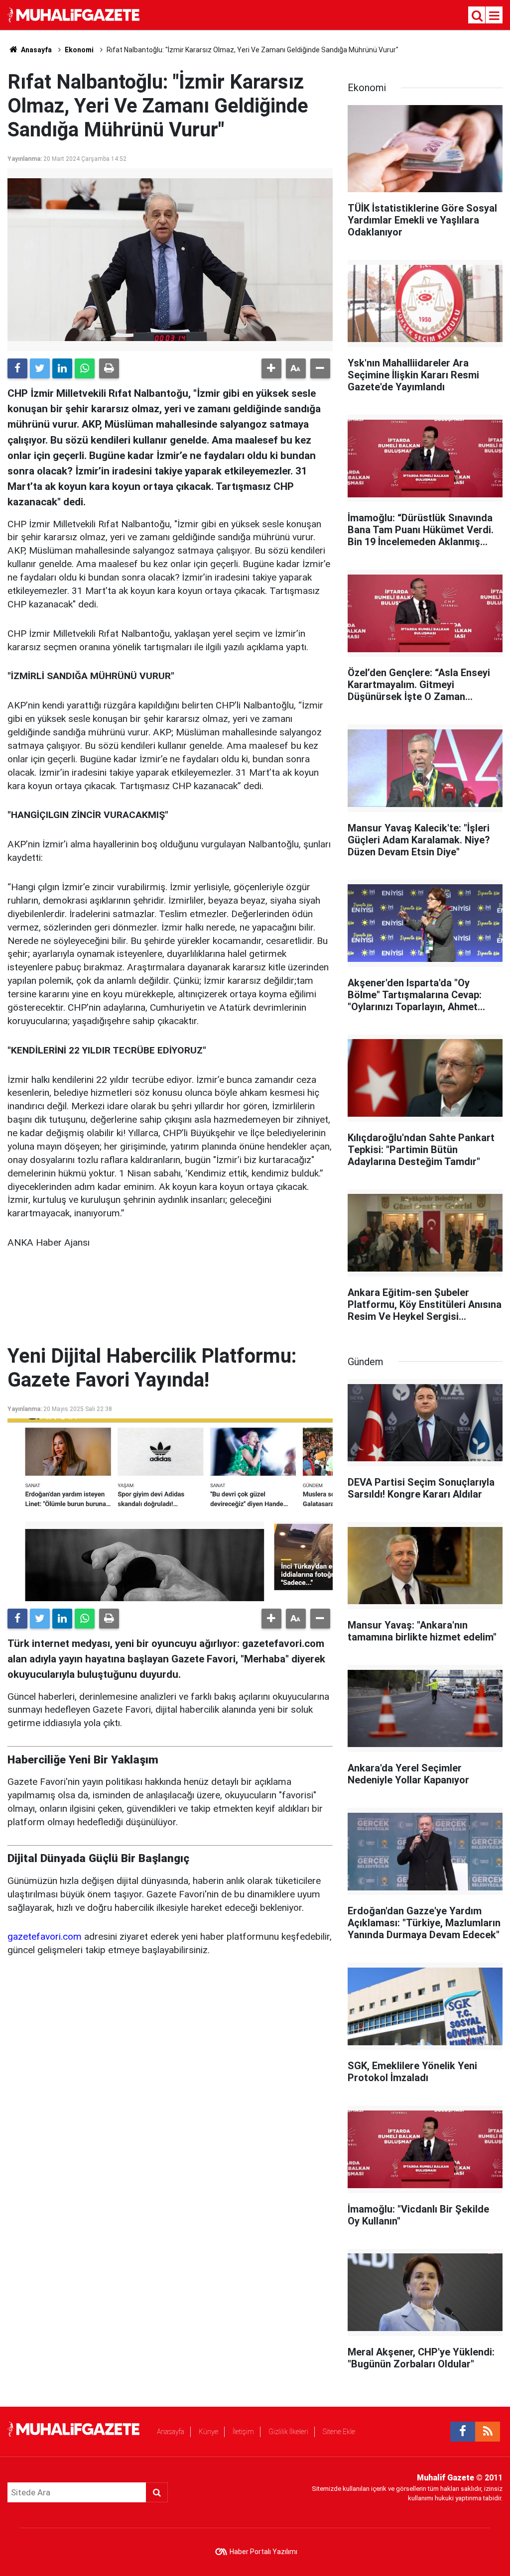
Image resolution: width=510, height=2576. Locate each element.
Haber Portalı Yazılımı (263, 2552)
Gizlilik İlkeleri (288, 2432)
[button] (271, 368)
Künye (208, 2432)
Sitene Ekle (339, 2432)
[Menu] (495, 16)
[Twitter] (40, 368)
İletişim (243, 2432)
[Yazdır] (109, 368)
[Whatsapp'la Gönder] (85, 368)
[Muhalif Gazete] (75, 14)
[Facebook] (17, 368)
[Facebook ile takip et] (463, 2432)
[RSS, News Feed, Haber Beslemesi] (488, 2432)
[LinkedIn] (62, 368)
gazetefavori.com (45, 1936)
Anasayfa (171, 2432)
